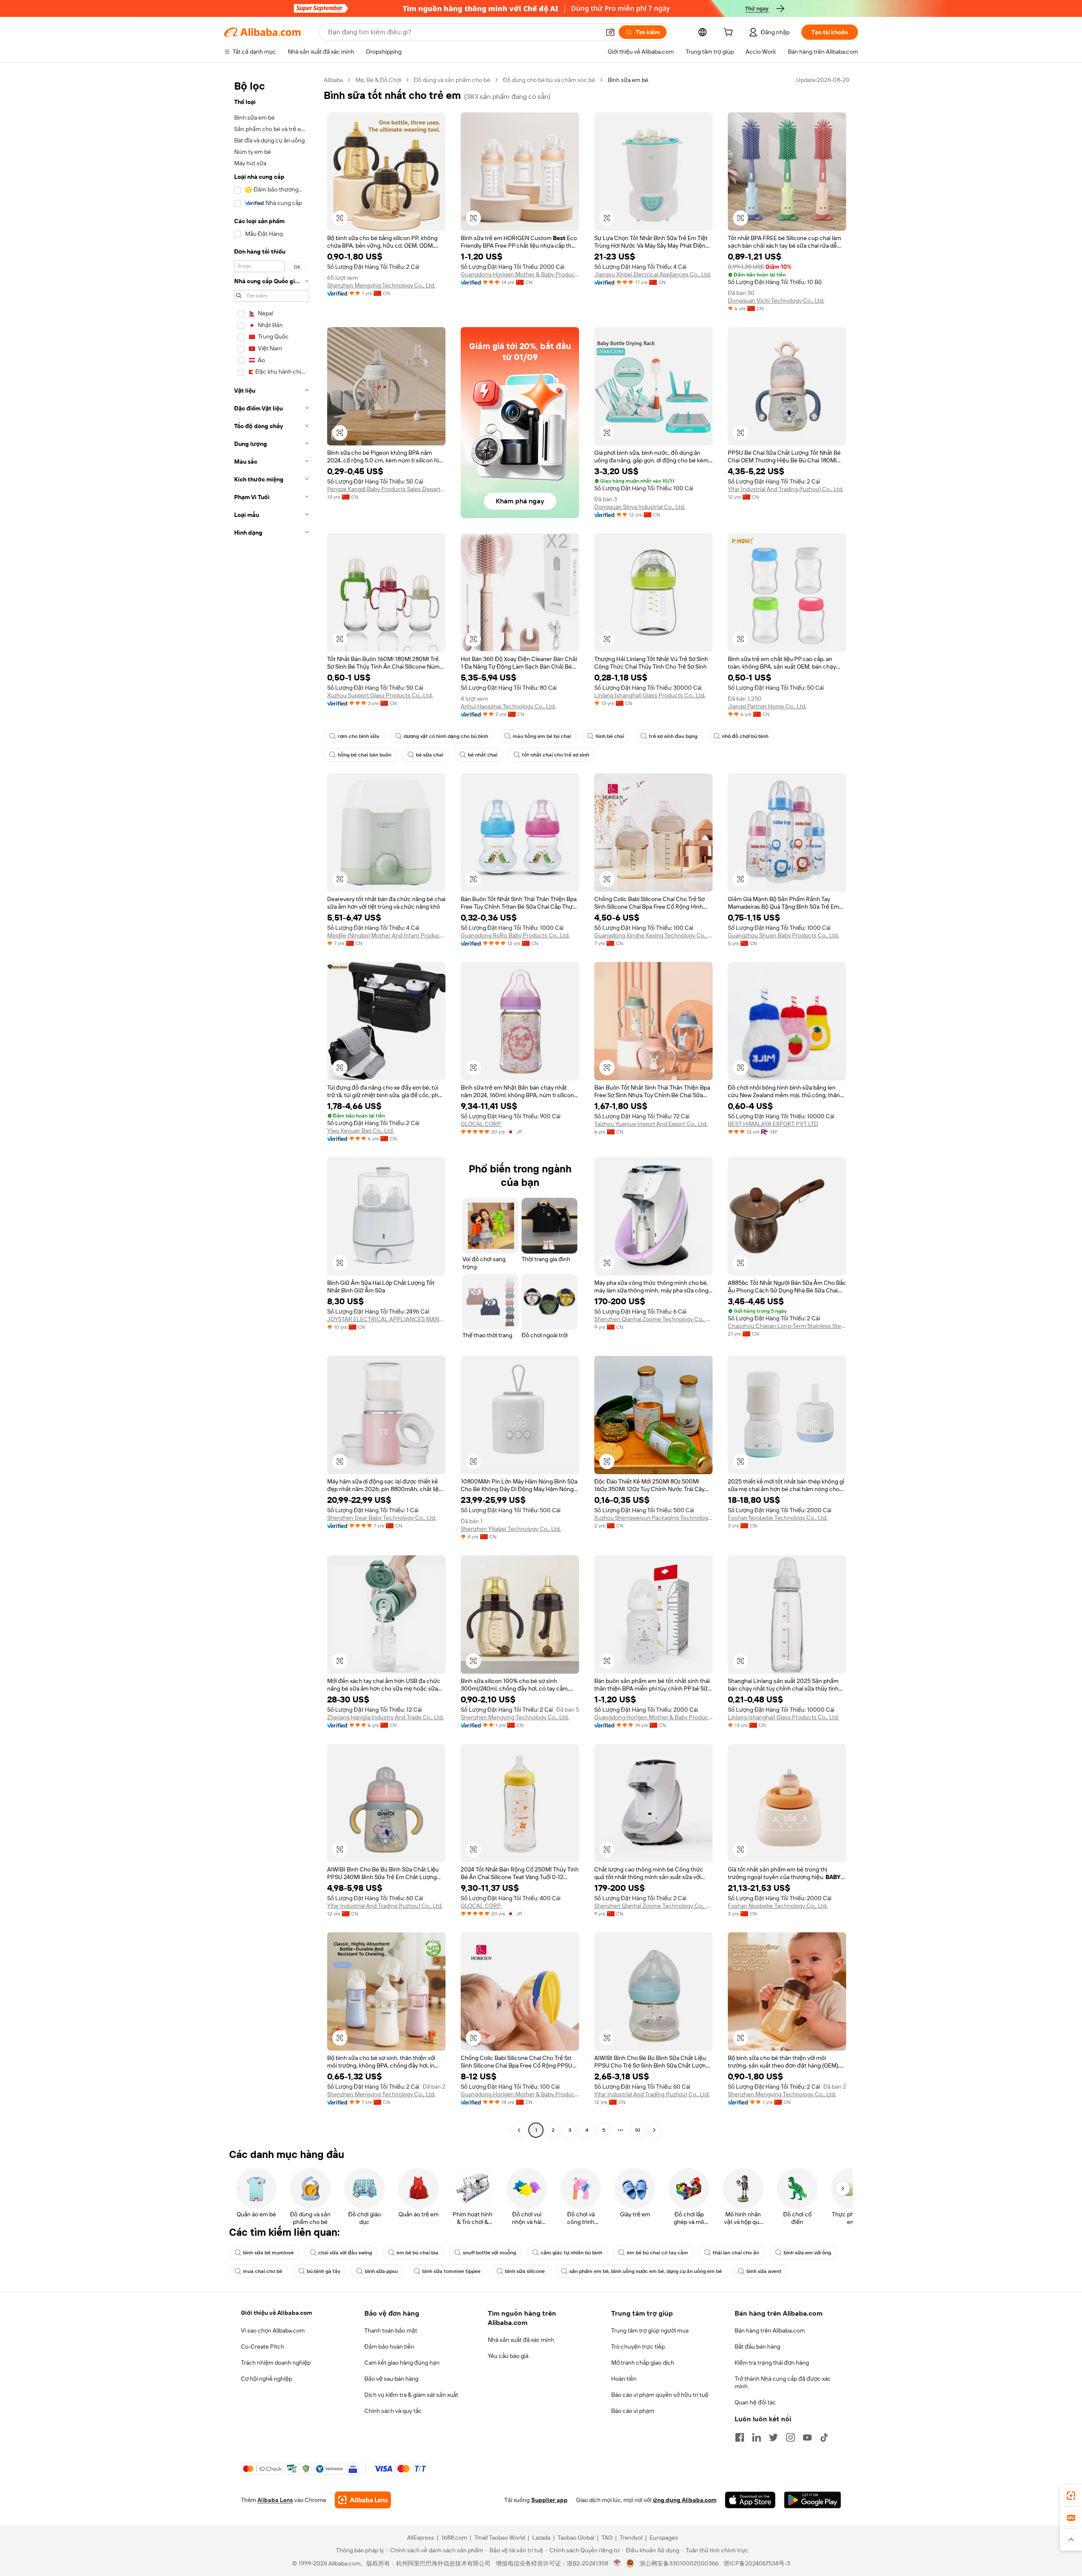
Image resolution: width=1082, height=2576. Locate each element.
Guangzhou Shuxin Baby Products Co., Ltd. (783, 935)
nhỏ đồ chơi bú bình (745, 736)
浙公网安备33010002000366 (679, 2563)
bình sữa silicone (525, 2271)
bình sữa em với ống (807, 2253)
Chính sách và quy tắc (393, 2411)
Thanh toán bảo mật (391, 2330)
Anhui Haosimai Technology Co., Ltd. (508, 706)
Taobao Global (576, 2538)
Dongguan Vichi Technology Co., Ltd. (776, 300)
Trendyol (631, 2538)
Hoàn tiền (624, 2379)
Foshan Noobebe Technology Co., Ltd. (778, 1518)
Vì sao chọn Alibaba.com (273, 2330)
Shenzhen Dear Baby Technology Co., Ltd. (382, 1518)
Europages (664, 2538)
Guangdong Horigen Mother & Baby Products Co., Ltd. (520, 274)
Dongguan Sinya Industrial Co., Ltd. (640, 507)
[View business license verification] (617, 2563)
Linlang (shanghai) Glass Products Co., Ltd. (650, 695)
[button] (610, 32)
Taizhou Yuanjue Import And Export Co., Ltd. (651, 1124)
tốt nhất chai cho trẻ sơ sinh (556, 755)
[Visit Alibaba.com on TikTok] (824, 2437)
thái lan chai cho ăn (736, 2253)
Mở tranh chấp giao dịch (643, 2363)
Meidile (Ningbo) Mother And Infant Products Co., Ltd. (386, 935)
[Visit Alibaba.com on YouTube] (807, 2437)
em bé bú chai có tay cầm (657, 2253)
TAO (607, 2538)
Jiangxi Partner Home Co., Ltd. (767, 706)
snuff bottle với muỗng (489, 2253)
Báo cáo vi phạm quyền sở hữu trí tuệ (660, 2395)
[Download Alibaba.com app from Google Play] (813, 2500)
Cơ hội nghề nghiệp (266, 2379)
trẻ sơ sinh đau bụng (673, 736)
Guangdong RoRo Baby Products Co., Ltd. (515, 935)
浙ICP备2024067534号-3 (757, 2563)
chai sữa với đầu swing (345, 2253)
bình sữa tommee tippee (451, 2271)
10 (638, 2130)
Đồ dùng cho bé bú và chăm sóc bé (549, 80)
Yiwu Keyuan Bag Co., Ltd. (361, 1131)
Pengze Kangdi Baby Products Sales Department (386, 489)
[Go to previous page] (519, 2130)
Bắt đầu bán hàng (757, 2347)
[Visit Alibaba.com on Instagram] (790, 2437)
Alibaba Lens (275, 2500)
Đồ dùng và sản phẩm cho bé (452, 80)
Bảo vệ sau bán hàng (391, 2379)
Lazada (541, 2538)
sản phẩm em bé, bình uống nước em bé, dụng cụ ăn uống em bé (646, 2271)
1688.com (454, 2538)
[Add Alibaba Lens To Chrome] (363, 2500)
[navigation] (271, 1106)
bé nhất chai (483, 755)
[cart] (730, 33)
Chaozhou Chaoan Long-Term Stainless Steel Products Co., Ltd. (787, 1326)
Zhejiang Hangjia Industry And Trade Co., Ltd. (385, 1717)
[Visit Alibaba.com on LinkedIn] (757, 2437)
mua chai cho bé (263, 2271)
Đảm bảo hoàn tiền (389, 2347)
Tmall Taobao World (500, 2538)
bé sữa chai (430, 755)
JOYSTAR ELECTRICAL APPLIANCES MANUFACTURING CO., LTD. (386, 1319)
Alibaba (333, 80)
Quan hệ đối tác (755, 2402)
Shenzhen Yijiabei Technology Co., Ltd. (511, 1529)
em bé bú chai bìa (417, 2253)
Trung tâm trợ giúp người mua (650, 2330)
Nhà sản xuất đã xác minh (521, 2340)
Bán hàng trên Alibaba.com (770, 2330)
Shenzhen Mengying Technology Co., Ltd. (381, 285)
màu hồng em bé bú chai (542, 736)
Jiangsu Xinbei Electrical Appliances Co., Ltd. (653, 274)
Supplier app (549, 2500)
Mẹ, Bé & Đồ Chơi (378, 80)
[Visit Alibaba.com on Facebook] (740, 2437)
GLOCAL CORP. (481, 1124)
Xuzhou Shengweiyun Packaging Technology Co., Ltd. (653, 1518)
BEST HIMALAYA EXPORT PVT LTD (773, 1124)
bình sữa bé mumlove (268, 2253)
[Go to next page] (654, 2130)
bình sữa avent (764, 2271)
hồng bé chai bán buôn (365, 755)
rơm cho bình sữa (358, 736)
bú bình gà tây (324, 2271)
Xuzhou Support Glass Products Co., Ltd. (380, 695)
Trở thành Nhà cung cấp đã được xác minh (783, 2382)
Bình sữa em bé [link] (628, 80)
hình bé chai (610, 736)
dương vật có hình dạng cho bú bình (446, 736)
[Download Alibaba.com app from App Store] (750, 2500)
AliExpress (421, 2538)
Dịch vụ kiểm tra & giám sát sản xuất (411, 2395)
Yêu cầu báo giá (508, 2356)
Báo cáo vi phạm (633, 2411)
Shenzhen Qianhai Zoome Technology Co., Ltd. (653, 1319)
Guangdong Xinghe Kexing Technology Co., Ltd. (653, 935)
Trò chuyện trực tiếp (638, 2347)
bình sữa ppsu (381, 2271)
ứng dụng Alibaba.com (685, 2500)
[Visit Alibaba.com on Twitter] (773, 2437)
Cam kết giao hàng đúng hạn (402, 2363)
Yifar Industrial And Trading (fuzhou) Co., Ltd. (786, 489)
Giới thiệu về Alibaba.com (276, 2313)
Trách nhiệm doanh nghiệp (276, 2363)
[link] (1071, 2496)
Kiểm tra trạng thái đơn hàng (772, 2363)
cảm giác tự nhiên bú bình (571, 2253)
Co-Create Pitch (262, 2347)
